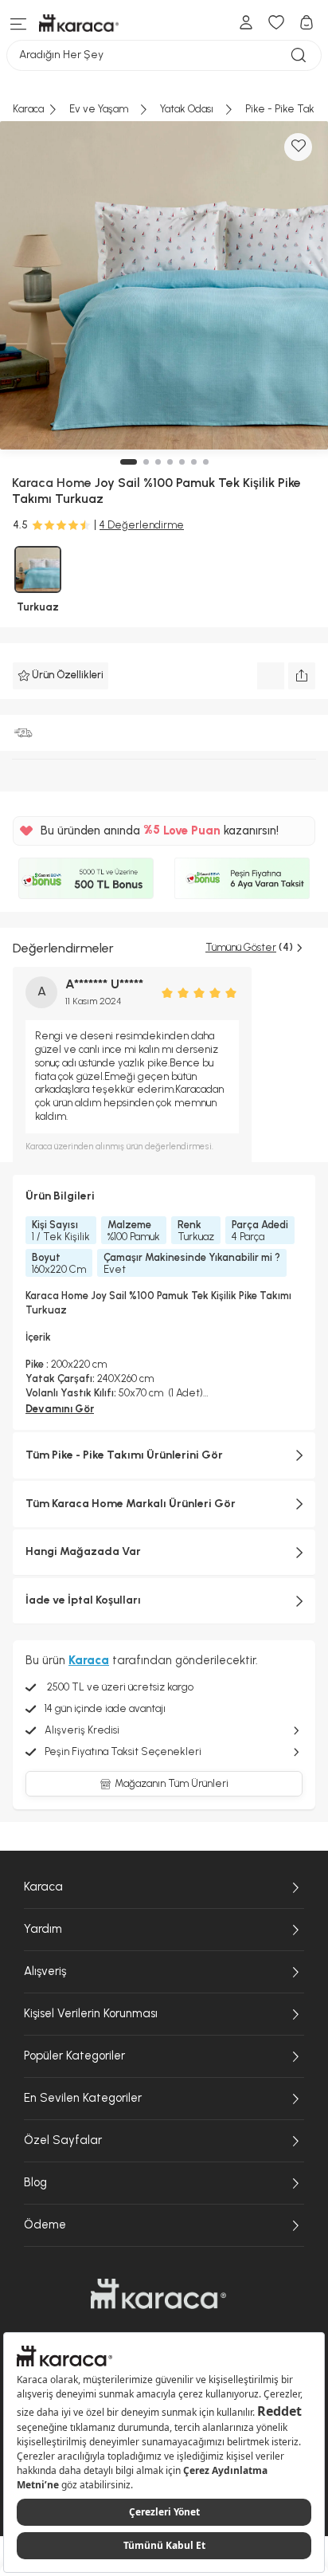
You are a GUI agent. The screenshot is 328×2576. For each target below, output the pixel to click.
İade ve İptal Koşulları (83, 1600)
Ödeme (45, 2225)
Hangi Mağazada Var (83, 1551)
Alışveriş (45, 1971)
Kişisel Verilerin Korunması (91, 2013)
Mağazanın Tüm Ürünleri (172, 1783)
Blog (35, 2182)
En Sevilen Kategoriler (83, 2098)
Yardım (43, 1929)
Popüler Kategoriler (74, 2056)
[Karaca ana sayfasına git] (158, 2294)
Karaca (43, 1887)
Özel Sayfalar (63, 2140)
